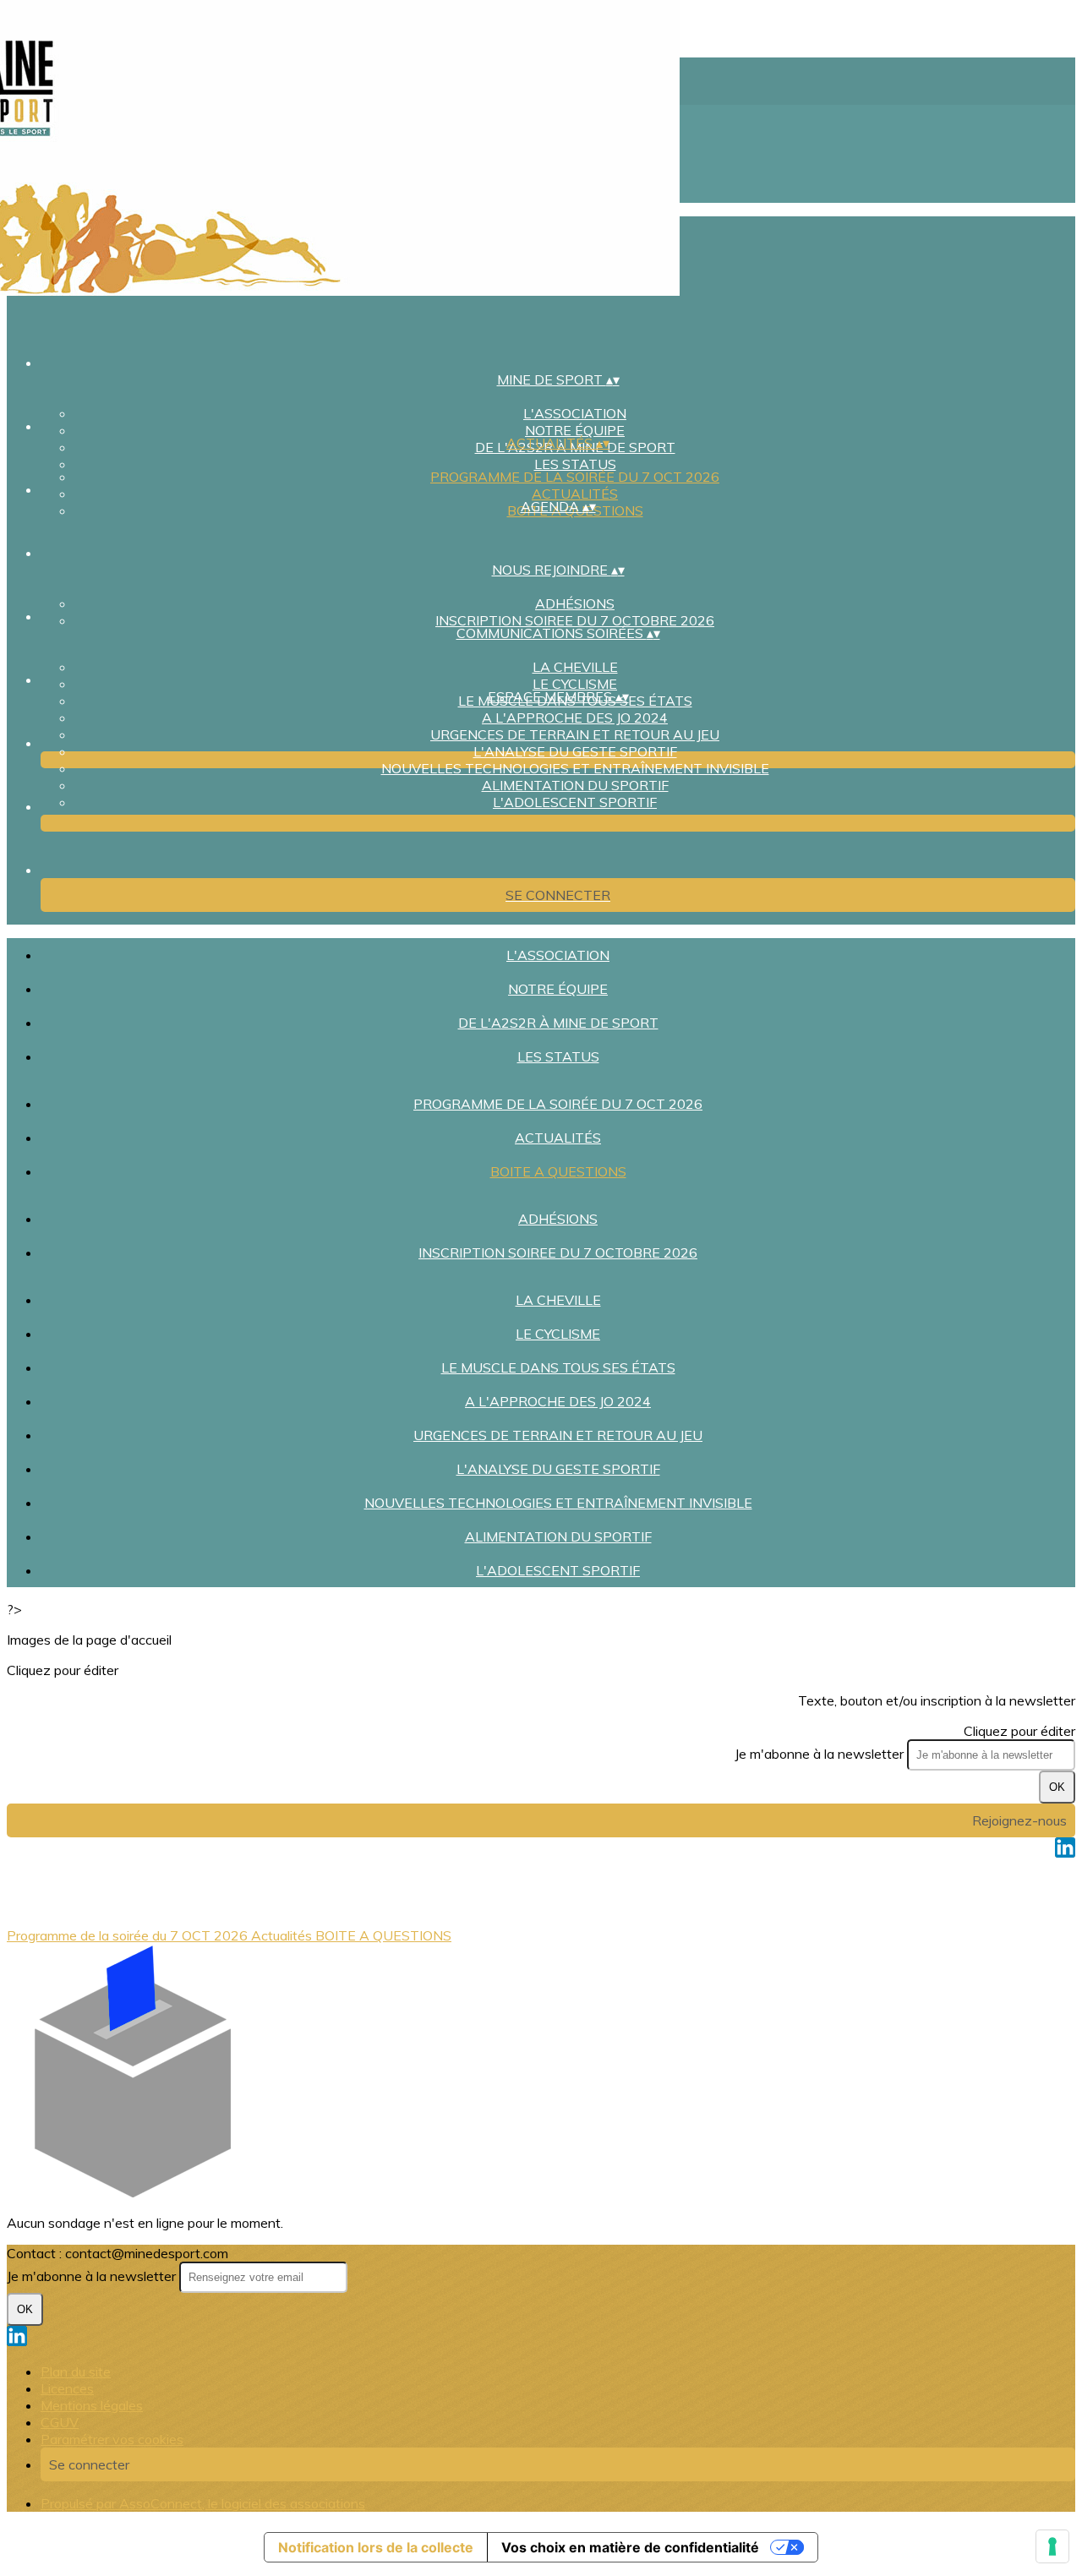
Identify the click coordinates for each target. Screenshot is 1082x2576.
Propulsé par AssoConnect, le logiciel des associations (203, 2503)
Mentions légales (92, 2405)
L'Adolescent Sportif (575, 802)
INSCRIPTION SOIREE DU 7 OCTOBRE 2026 (575, 620)
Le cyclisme (575, 684)
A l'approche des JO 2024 (575, 718)
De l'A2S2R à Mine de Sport (558, 1023)
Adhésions (575, 603)
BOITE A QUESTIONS (558, 1171)
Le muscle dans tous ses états (558, 1367)
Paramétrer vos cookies (112, 2439)
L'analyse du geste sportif (575, 751)
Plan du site (76, 2371)
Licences (67, 2388)
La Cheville (575, 667)
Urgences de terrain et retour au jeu (575, 734)
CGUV (60, 2422)
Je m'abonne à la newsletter (821, 1754)
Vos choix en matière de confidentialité (630, 2547)
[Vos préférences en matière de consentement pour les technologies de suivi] (1052, 2546)
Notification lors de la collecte (376, 2547)
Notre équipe (575, 430)
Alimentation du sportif (575, 785)
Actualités (575, 494)
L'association (575, 413)
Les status (575, 464)
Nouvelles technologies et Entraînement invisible (575, 768)
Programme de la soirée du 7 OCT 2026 (575, 477)
